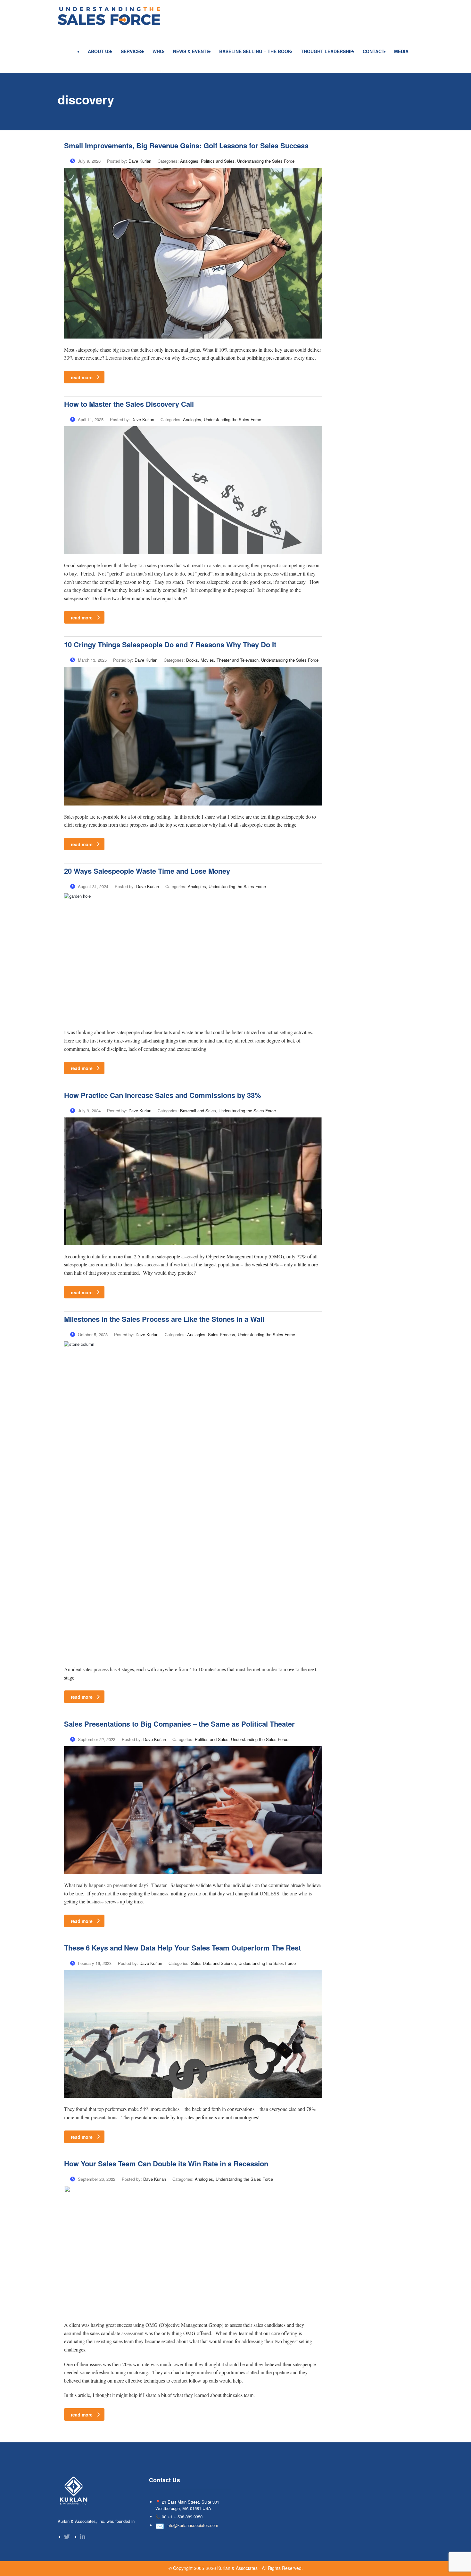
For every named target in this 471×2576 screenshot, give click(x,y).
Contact (374, 51)
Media (401, 51)
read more (82, 377)
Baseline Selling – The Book (255, 51)
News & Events (191, 51)
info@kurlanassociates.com (192, 2525)
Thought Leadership (327, 51)
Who (158, 51)
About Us (99, 51)
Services (132, 51)
